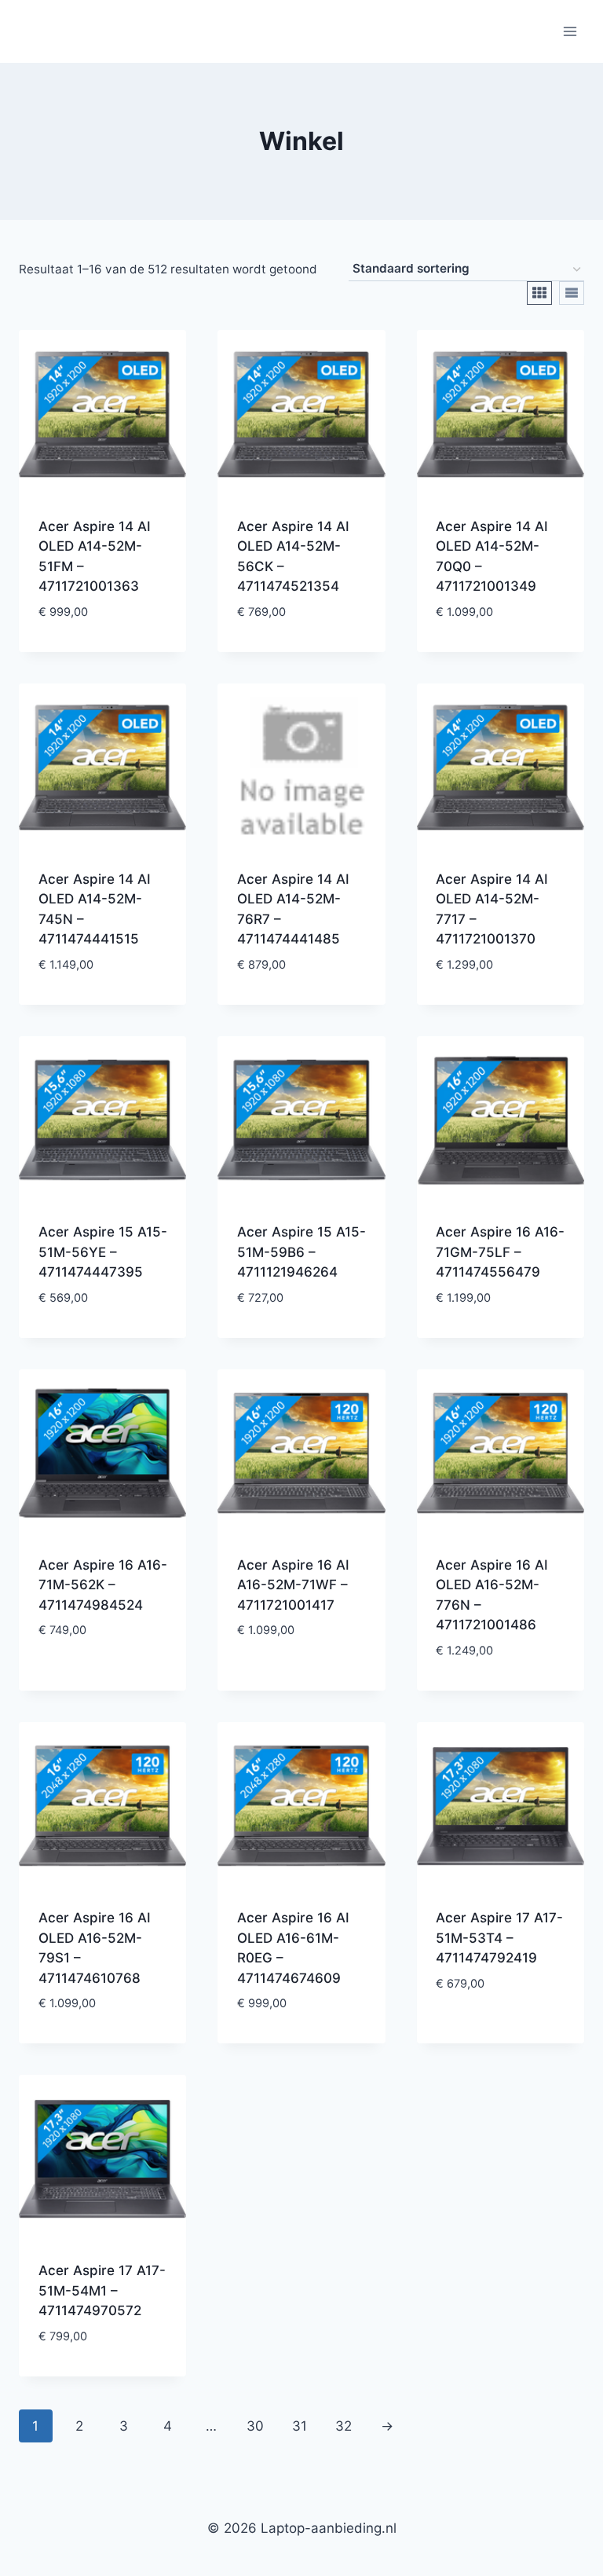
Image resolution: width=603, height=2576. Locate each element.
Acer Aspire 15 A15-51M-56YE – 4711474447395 (103, 1252)
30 (255, 2426)
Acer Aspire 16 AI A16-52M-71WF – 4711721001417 (293, 1585)
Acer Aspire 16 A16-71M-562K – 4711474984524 (103, 1585)
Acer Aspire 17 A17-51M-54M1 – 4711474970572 (102, 2290)
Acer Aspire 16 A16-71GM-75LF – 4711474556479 (500, 1252)
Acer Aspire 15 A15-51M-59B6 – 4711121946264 (301, 1252)
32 (344, 2426)
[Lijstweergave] (572, 293)
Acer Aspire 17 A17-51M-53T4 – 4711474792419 (499, 1938)
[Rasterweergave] (539, 293)
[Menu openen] (570, 31)
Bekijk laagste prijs (103, 648)
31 (300, 2426)
